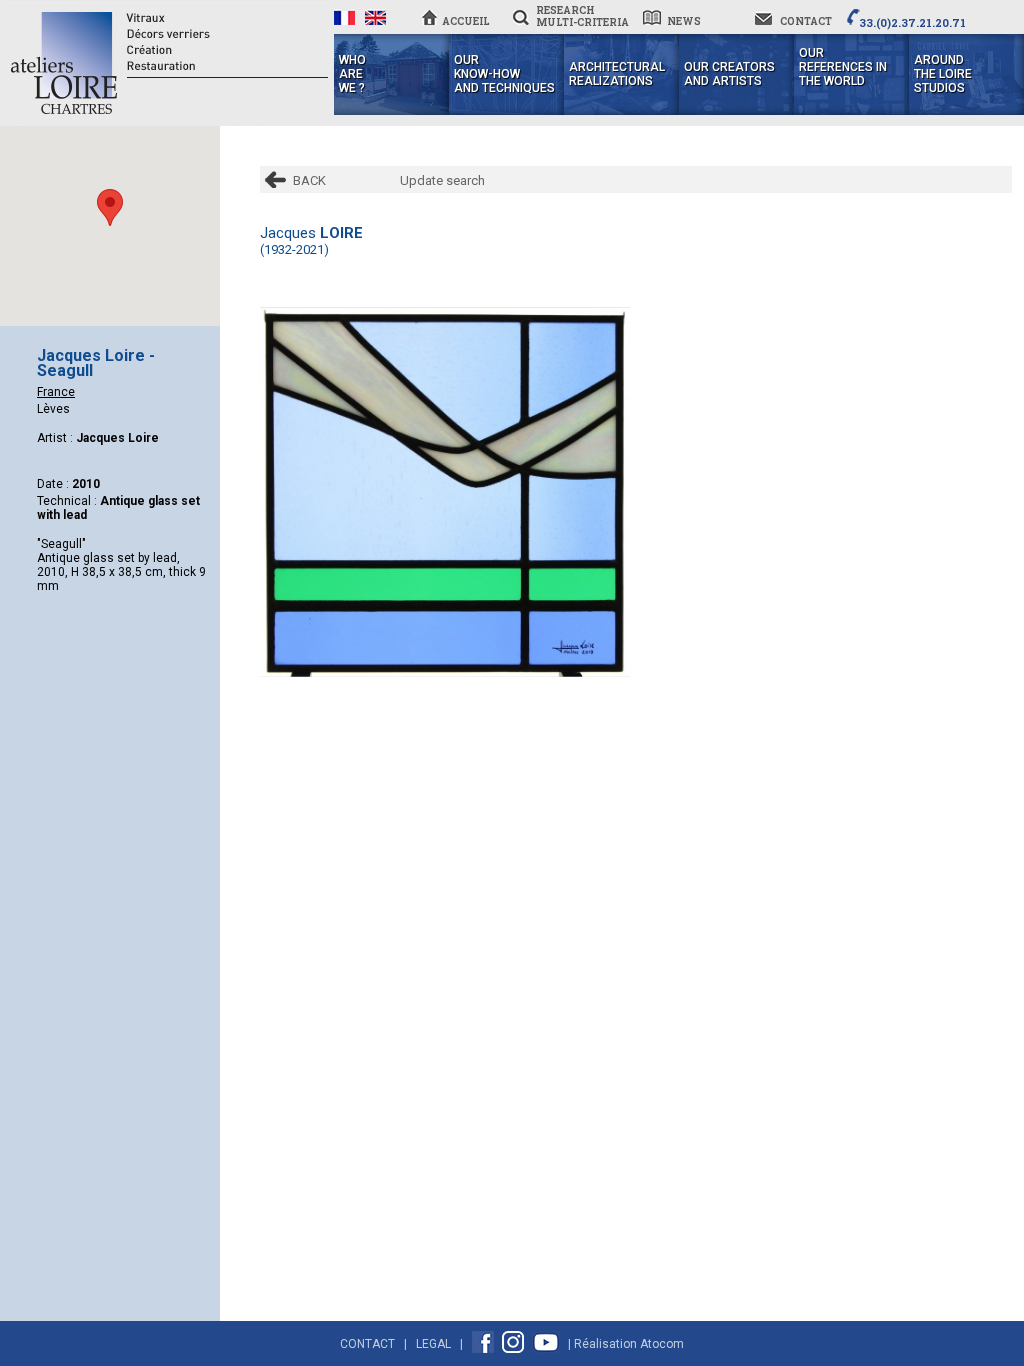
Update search (442, 180)
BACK (309, 180)
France (56, 392)
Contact (367, 1344)
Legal (433, 1344)
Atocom (662, 1344)
